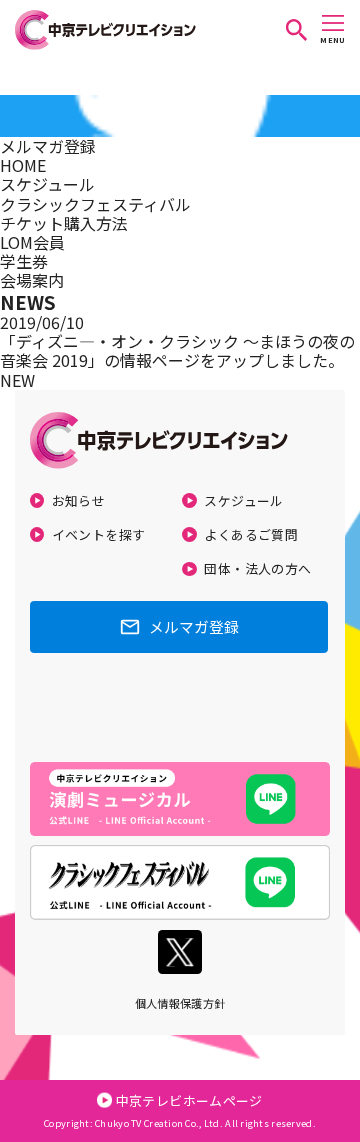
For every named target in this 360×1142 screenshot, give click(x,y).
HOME (23, 165)
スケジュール (47, 184)
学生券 (24, 261)
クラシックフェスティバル (95, 204)
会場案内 (32, 280)
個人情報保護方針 (180, 1003)
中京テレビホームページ (189, 1100)
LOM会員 (32, 242)
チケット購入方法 (64, 223)
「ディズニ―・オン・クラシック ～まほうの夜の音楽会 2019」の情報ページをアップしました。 (177, 350)
